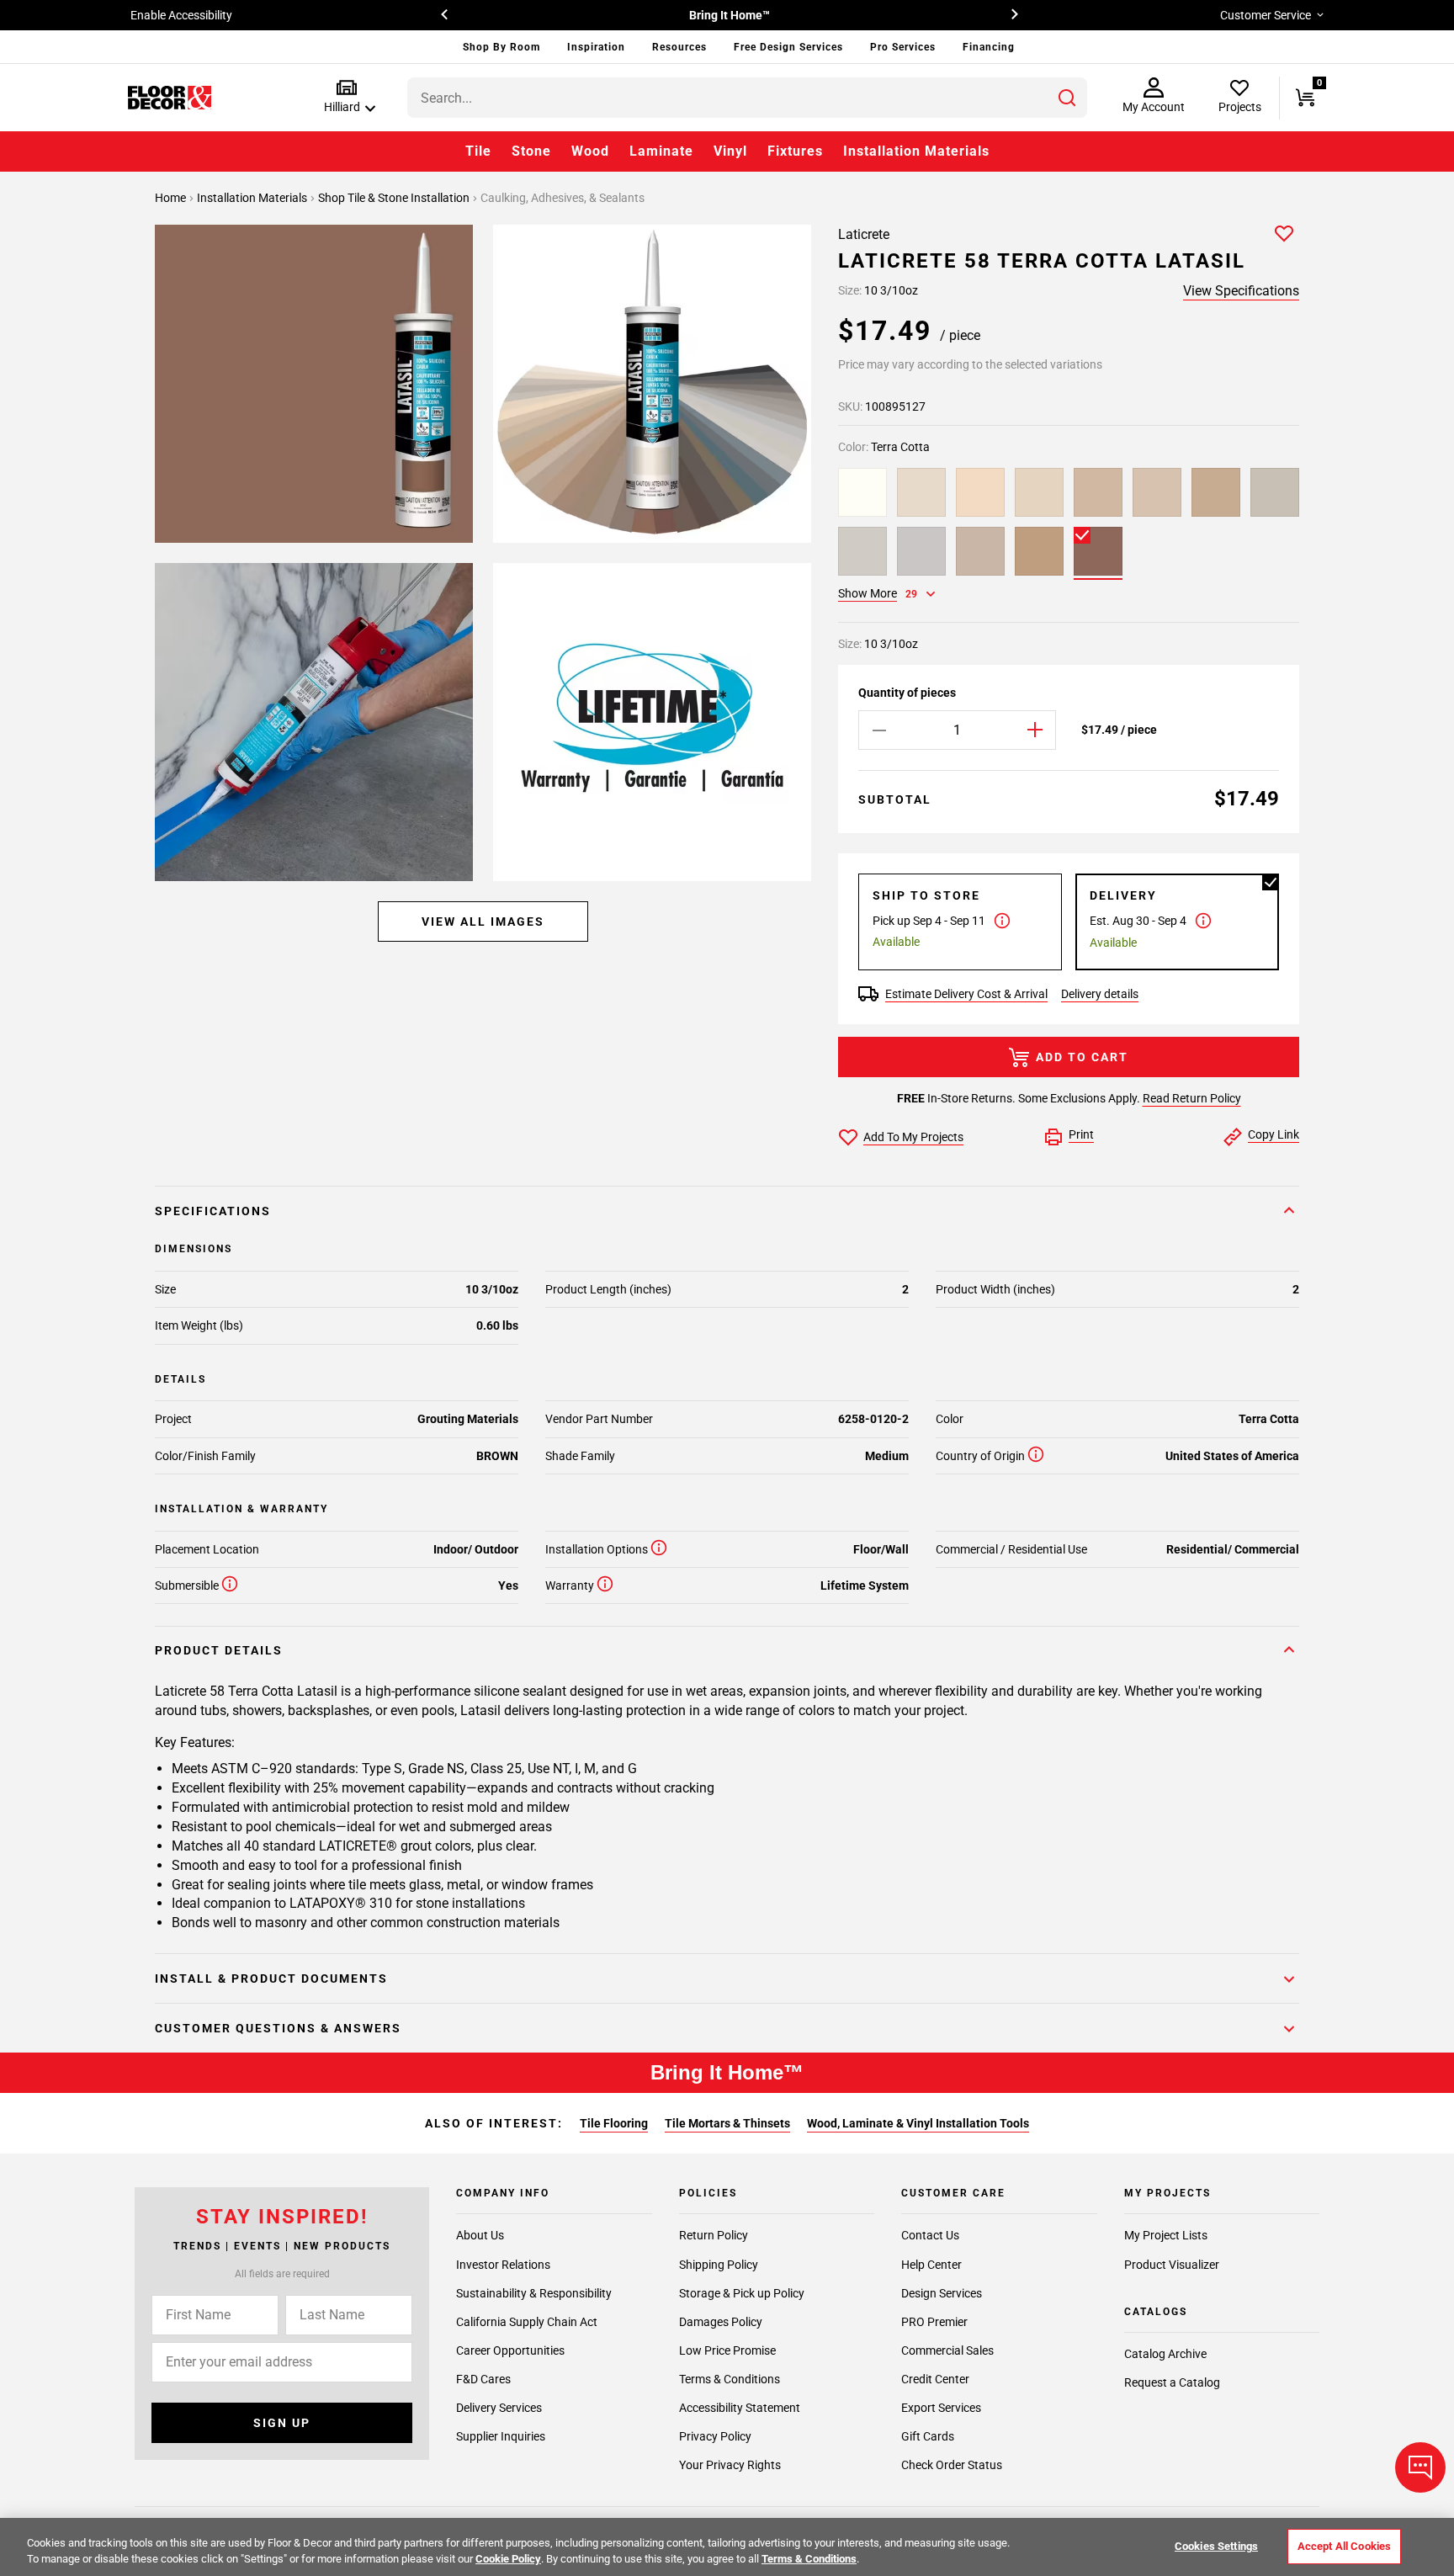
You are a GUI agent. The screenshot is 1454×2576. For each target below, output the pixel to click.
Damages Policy (721, 2322)
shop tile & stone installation (395, 198)
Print (1081, 1134)
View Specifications (1241, 291)
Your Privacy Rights (730, 2465)
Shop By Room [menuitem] (501, 47)
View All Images (483, 922)
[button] (346, 97)
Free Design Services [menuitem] (788, 47)
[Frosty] (862, 551)
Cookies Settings (1216, 2546)
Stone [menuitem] (531, 151)
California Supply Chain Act (527, 2322)
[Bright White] (862, 492)
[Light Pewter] (1275, 492)
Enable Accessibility (181, 15)
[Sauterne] (921, 492)
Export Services (941, 2408)
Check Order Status (952, 2465)
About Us (480, 2236)
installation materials (253, 198)
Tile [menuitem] (478, 151)
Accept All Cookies (1344, 2546)
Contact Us (930, 2236)
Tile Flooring (614, 2123)
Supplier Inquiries (501, 2436)
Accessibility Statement (740, 2408)
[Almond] (1039, 492)
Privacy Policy (715, 2436)
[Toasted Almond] (1039, 551)
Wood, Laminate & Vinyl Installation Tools (918, 2123)
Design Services (942, 2293)
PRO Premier (934, 2322)
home (172, 198)
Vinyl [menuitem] (730, 151)
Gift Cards (928, 2436)
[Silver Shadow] (921, 551)
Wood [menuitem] (590, 151)
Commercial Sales (947, 2350)
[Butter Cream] (1216, 492)
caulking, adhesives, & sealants (562, 198)
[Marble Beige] (980, 551)
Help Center (931, 2265)
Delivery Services (499, 2408)
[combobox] (747, 98)
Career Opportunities (510, 2350)
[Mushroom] (1098, 492)
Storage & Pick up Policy (742, 2293)
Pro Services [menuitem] (903, 47)
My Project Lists (1166, 2236)
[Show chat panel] (1420, 2467)
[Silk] (980, 492)
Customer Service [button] (1266, 15)
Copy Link (1274, 1134)
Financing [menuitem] (989, 47)
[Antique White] (1157, 492)
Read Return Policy (1192, 1098)
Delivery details (1100, 994)
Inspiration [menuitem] (596, 47)
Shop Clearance (805, 15)
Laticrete (864, 234)
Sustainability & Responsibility (534, 2293)
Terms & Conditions (730, 2379)
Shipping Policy (719, 2265)
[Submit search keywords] (1067, 98)
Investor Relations (503, 2265)
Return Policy (714, 2236)
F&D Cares (483, 2379)
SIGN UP (282, 2423)
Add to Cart (1082, 1057)
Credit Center (935, 2379)
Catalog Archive (1165, 2354)
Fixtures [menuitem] (795, 151)
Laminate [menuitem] (661, 151)
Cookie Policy (508, 2559)
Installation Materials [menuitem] (916, 151)
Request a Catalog (1172, 2382)
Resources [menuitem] (679, 47)
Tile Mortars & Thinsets (727, 2123)
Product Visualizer (1172, 2265)
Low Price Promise (727, 2350)
